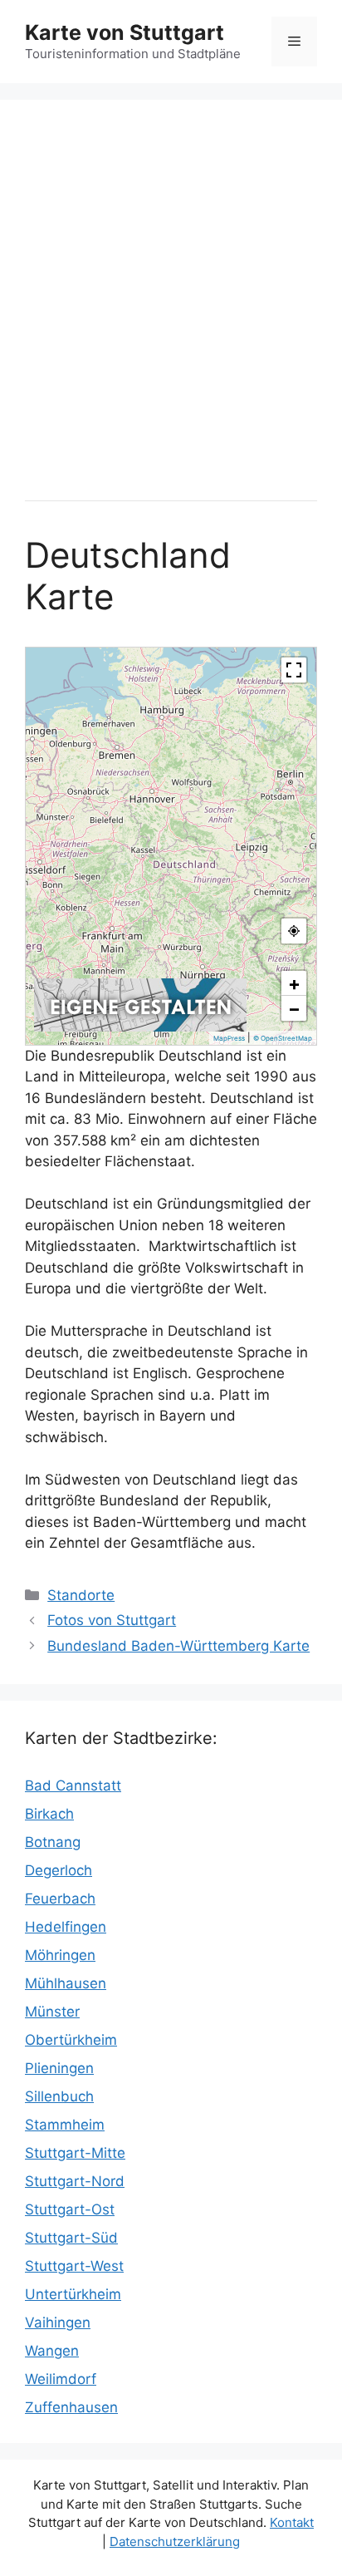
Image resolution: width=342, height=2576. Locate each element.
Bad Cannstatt (73, 1785)
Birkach (49, 1814)
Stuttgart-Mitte (75, 2153)
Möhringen (60, 1955)
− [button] (294, 1008)
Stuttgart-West (74, 2266)
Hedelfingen (66, 1927)
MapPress (229, 1038)
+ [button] (294, 983)
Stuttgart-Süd (71, 2238)
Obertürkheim (71, 2040)
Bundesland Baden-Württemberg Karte (178, 1646)
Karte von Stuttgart (125, 32)
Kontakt (292, 2522)
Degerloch (59, 1870)
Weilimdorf (61, 2379)
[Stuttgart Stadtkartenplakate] (140, 1027)
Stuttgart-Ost (70, 2209)
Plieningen (59, 2068)
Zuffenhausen (71, 2407)
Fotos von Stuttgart (112, 1620)
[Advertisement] (171, 296)
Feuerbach (60, 1899)
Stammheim (65, 2125)
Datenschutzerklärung (175, 2542)
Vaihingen (58, 2322)
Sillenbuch (59, 2096)
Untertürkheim (73, 2294)
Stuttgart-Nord (75, 2181)
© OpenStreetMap (283, 1038)
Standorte (81, 1595)
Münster (52, 2012)
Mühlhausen (66, 1983)
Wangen (52, 2351)
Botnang (53, 1842)
